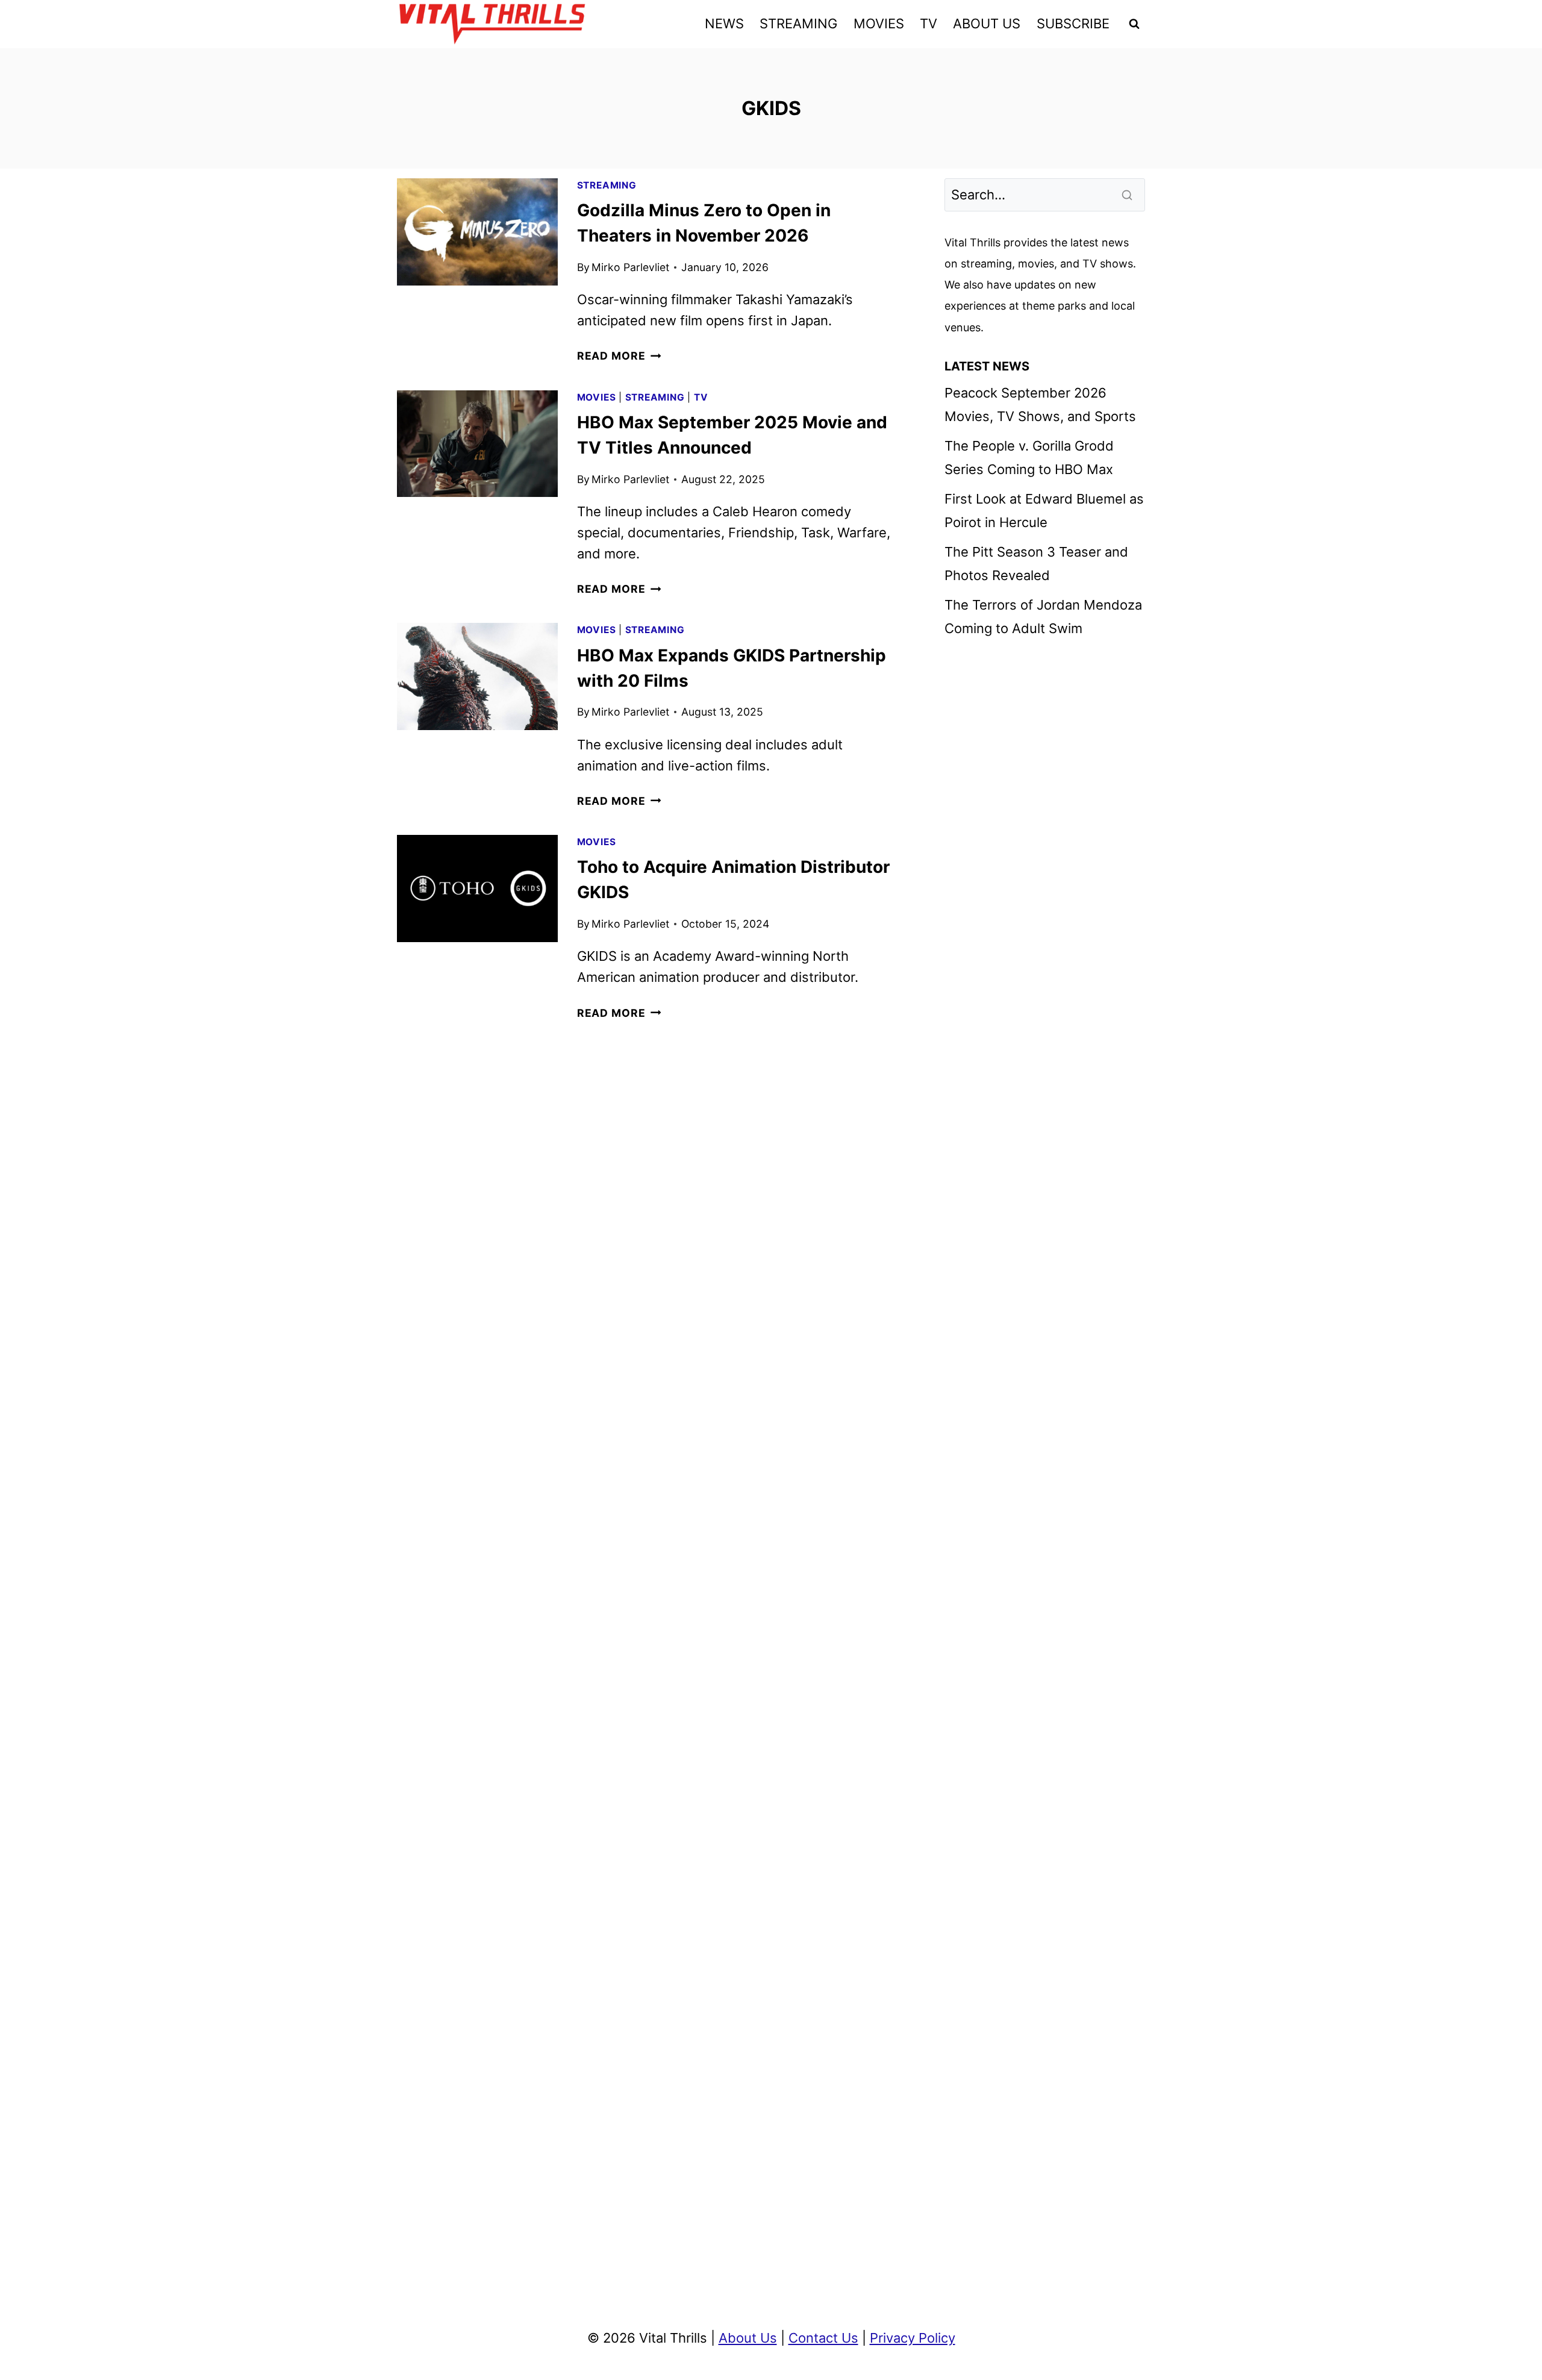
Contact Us (823, 2338)
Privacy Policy (913, 2338)
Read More (619, 356)
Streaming (607, 185)
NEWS (724, 23)
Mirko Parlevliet (630, 267)
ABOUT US (987, 23)
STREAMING (798, 23)
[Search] (1128, 195)
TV (929, 23)
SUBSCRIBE (1073, 23)
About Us (748, 2338)
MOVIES (879, 23)
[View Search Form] (1134, 24)
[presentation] (477, 232)
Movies (597, 397)
